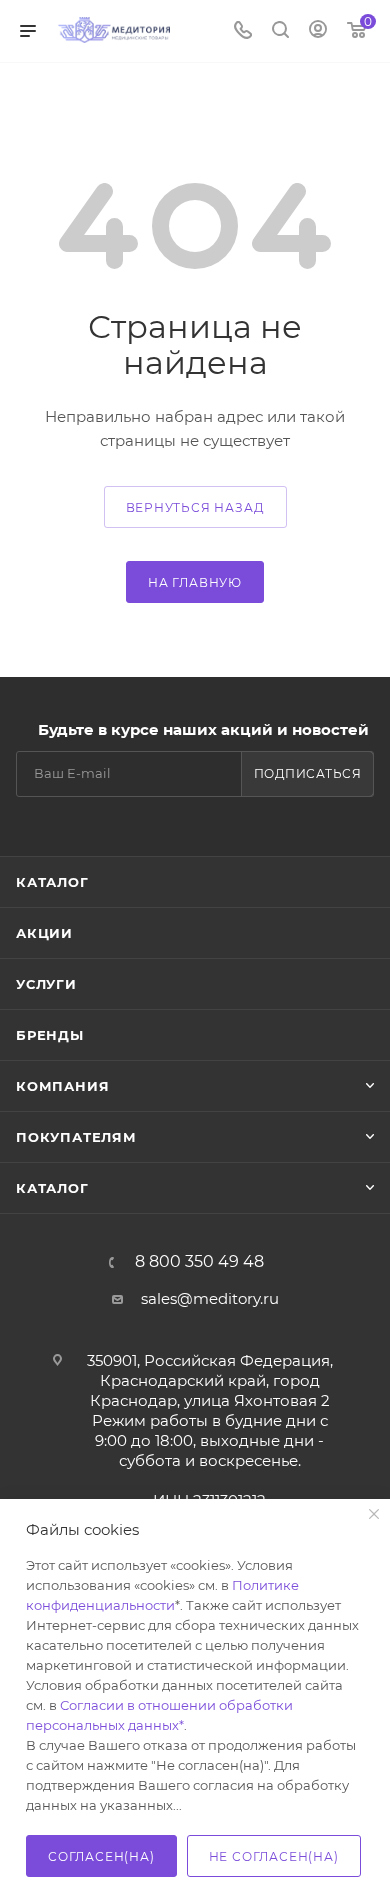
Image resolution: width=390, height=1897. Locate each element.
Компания (62, 1086)
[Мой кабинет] (318, 31)
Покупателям (76, 1137)
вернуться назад (195, 507)
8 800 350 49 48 (199, 1262)
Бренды (50, 1035)
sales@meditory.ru (210, 1298)
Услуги (46, 984)
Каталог (52, 882)
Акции (44, 933)
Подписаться (308, 773)
